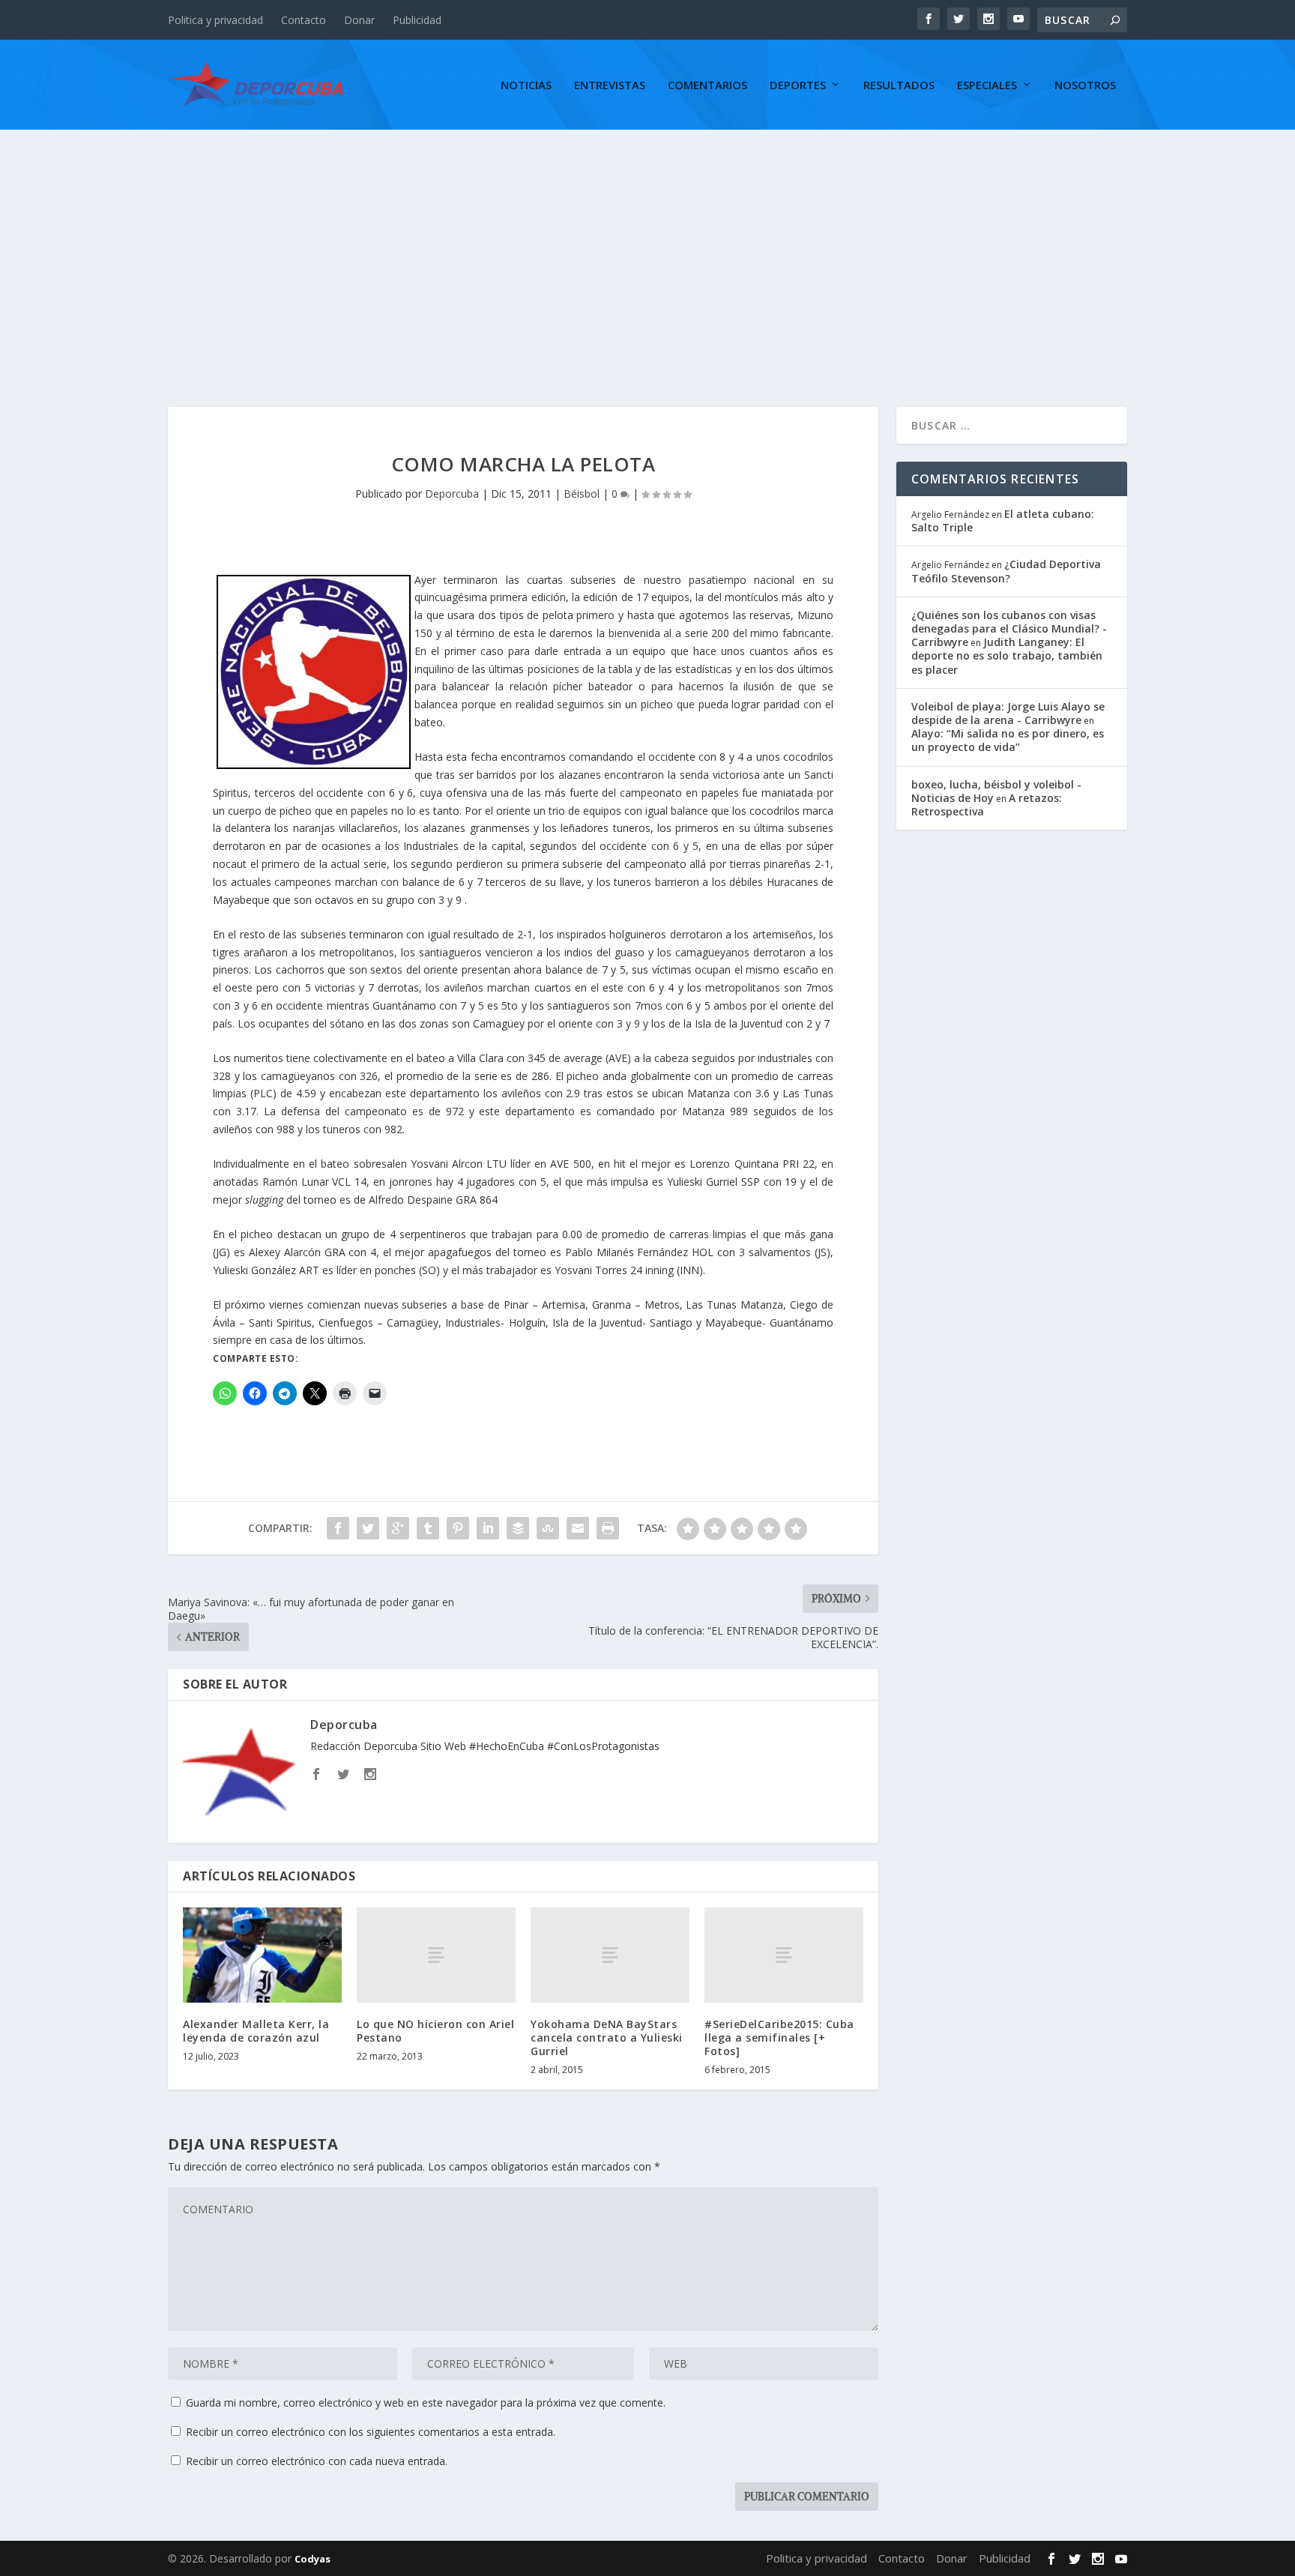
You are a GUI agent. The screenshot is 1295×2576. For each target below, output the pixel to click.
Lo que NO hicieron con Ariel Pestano (435, 2031)
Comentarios (707, 85)
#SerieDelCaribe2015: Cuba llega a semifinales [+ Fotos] (779, 2037)
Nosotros (1085, 85)
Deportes (798, 85)
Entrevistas (610, 85)
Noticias (526, 85)
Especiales (987, 85)
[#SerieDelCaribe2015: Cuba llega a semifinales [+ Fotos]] (784, 1955)
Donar (359, 20)
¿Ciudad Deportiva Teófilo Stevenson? (1006, 571)
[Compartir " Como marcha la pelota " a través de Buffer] (518, 1528)
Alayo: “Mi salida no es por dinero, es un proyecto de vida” (1008, 740)
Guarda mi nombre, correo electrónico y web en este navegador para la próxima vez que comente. (426, 2402)
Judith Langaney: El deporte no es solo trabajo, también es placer (1007, 655)
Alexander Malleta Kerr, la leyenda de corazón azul (256, 2031)
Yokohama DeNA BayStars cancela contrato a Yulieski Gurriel (607, 2037)
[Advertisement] (647, 242)
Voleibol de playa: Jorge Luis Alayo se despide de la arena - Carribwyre (1008, 713)
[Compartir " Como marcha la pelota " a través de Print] (608, 1528)
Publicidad (417, 20)
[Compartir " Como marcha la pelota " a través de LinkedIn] (488, 1528)
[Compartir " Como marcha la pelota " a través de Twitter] (368, 1528)
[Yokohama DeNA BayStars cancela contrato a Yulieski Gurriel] (610, 1955)
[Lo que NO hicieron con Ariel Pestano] (436, 1955)
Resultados (899, 85)
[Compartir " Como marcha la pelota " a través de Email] (578, 1528)
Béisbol (582, 494)
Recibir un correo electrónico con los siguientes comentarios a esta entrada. (371, 2432)
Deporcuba (452, 494)
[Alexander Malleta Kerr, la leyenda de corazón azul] (262, 1955)
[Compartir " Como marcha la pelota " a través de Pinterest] (458, 1528)
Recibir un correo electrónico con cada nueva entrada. (317, 2461)
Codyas (313, 2559)
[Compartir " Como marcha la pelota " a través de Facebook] (338, 1528)
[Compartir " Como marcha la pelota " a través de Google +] (398, 1528)
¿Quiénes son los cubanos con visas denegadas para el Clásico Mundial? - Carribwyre (1009, 628)
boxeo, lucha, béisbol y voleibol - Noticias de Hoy (996, 791)
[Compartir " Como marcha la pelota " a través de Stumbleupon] (548, 1528)
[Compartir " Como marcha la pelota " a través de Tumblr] (428, 1528)
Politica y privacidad (215, 20)
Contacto (304, 20)
